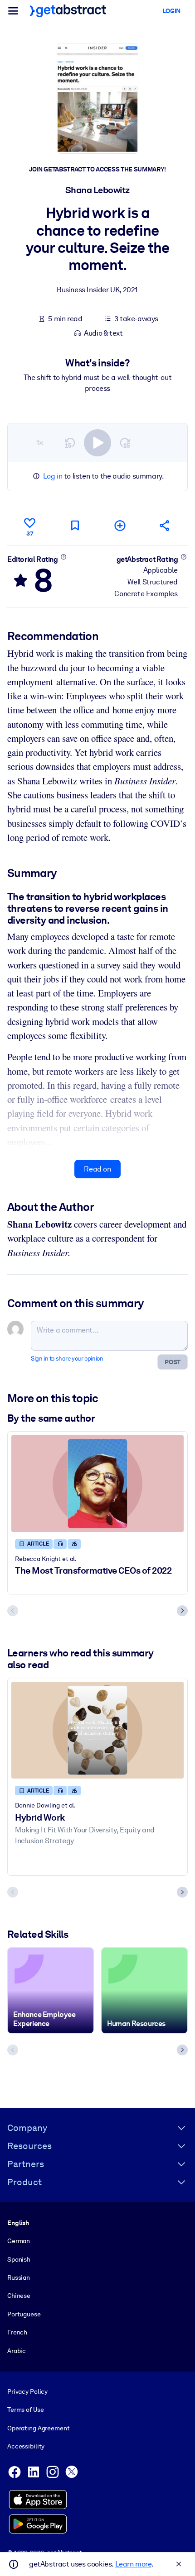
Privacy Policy (27, 2391)
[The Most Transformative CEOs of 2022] (97, 1484)
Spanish (19, 2259)
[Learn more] (63, 557)
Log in (53, 476)
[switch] (97, 443)
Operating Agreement (38, 2428)
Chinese (19, 2296)
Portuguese (24, 2314)
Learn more (133, 2564)
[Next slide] (182, 1611)
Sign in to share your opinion (67, 1359)
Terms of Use (25, 2410)
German (19, 2241)
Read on (97, 1169)
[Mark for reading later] (75, 525)
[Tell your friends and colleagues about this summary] (165, 525)
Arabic (17, 2351)
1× (40, 443)
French (17, 2332)
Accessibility (26, 2446)
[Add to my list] (120, 525)
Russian (19, 2277)
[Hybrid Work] (97, 1730)
